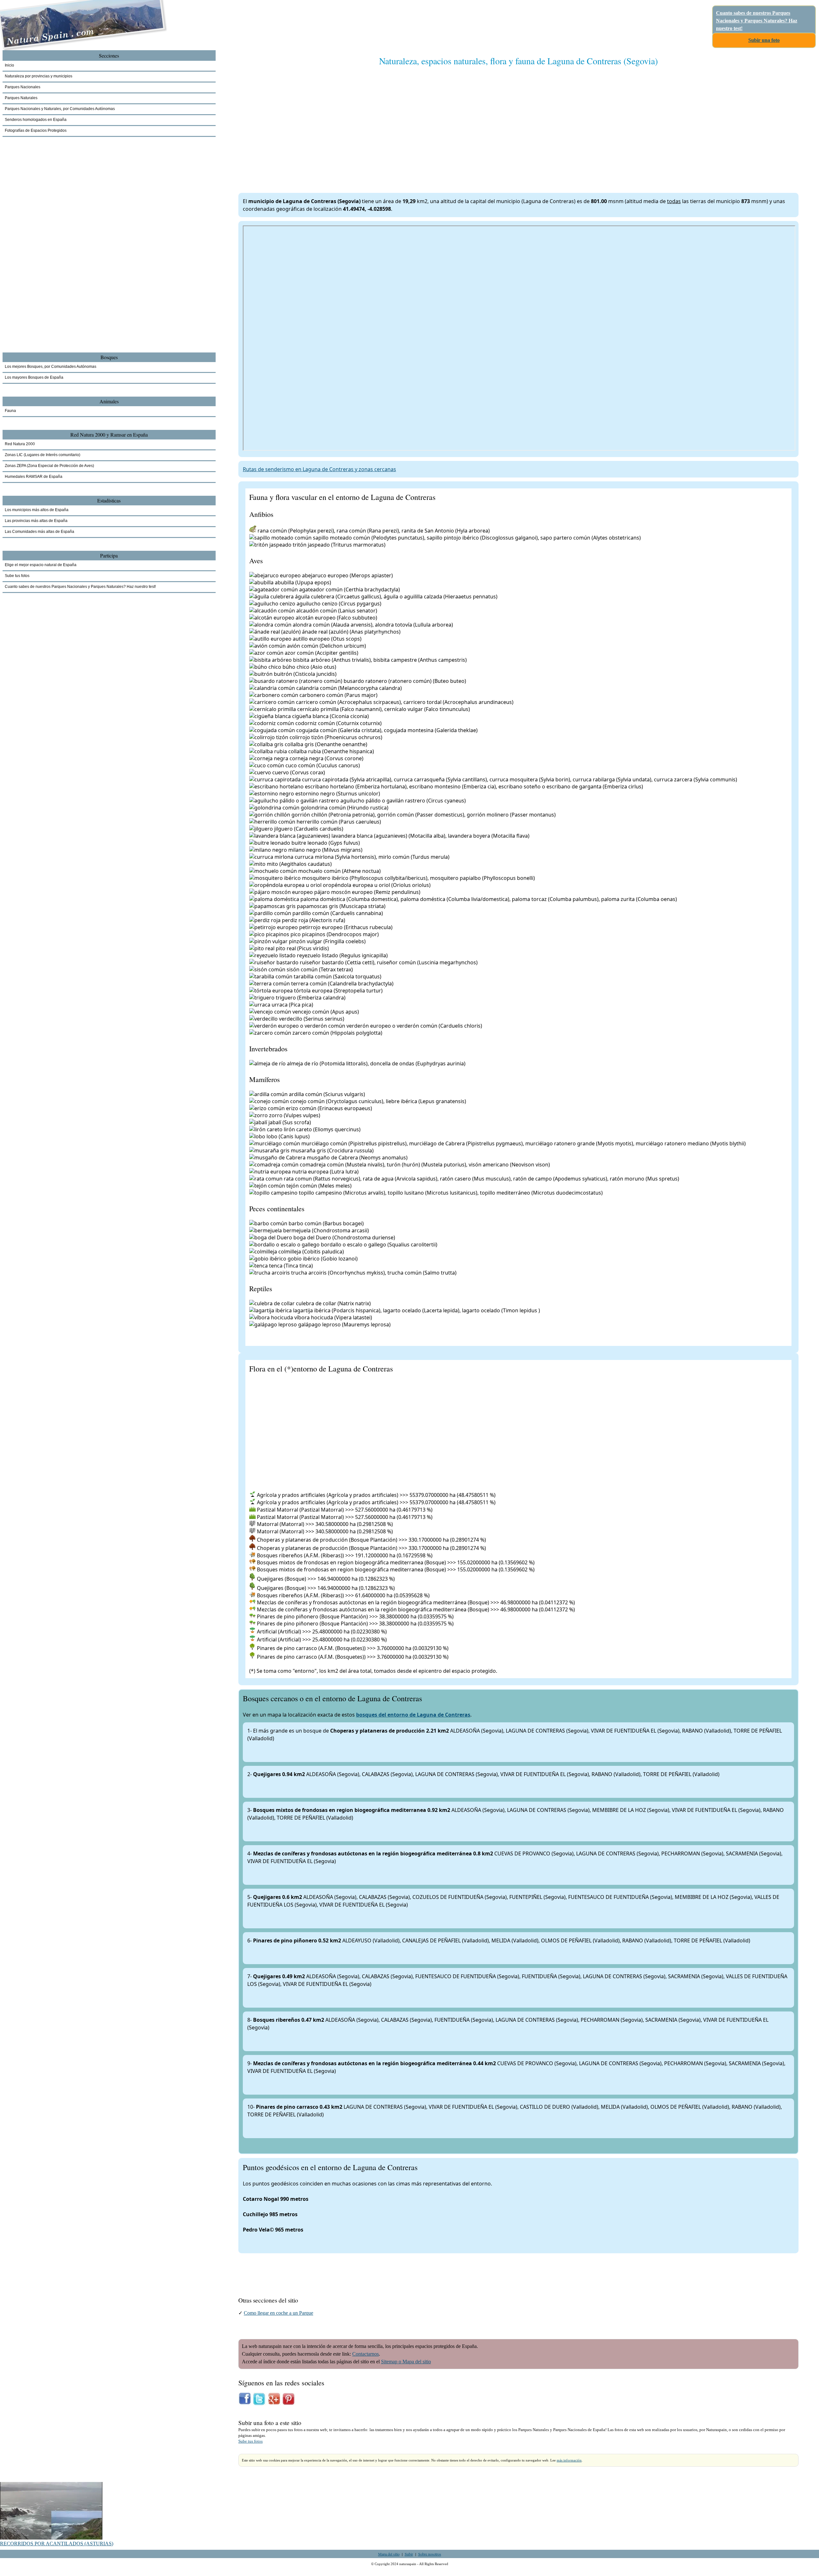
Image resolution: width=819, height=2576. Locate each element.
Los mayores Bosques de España (34, 377)
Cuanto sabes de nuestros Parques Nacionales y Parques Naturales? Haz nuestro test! (757, 21)
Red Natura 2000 (20, 444)
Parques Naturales (21, 98)
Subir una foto (764, 40)
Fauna (10, 411)
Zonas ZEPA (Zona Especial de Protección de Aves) (49, 466)
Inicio (9, 65)
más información (569, 2460)
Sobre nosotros (430, 2554)
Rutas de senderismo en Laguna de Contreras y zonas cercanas (319, 469)
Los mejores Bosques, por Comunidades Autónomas (51, 367)
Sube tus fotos (250, 2441)
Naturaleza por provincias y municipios (39, 76)
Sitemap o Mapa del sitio (406, 2362)
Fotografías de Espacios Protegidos (36, 130)
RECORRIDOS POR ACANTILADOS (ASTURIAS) (57, 2544)
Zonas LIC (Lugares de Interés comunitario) (43, 455)
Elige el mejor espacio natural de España (41, 565)
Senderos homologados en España (36, 120)
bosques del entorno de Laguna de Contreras (413, 1715)
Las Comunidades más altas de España (40, 532)
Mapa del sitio (389, 2554)
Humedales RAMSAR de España (34, 477)
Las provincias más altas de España (36, 521)
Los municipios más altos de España (37, 510)
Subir (409, 2554)
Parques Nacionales (23, 87)
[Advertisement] (430, 123)
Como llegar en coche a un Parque (278, 2313)
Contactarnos (366, 2354)
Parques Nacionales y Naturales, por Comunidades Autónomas (60, 109)
